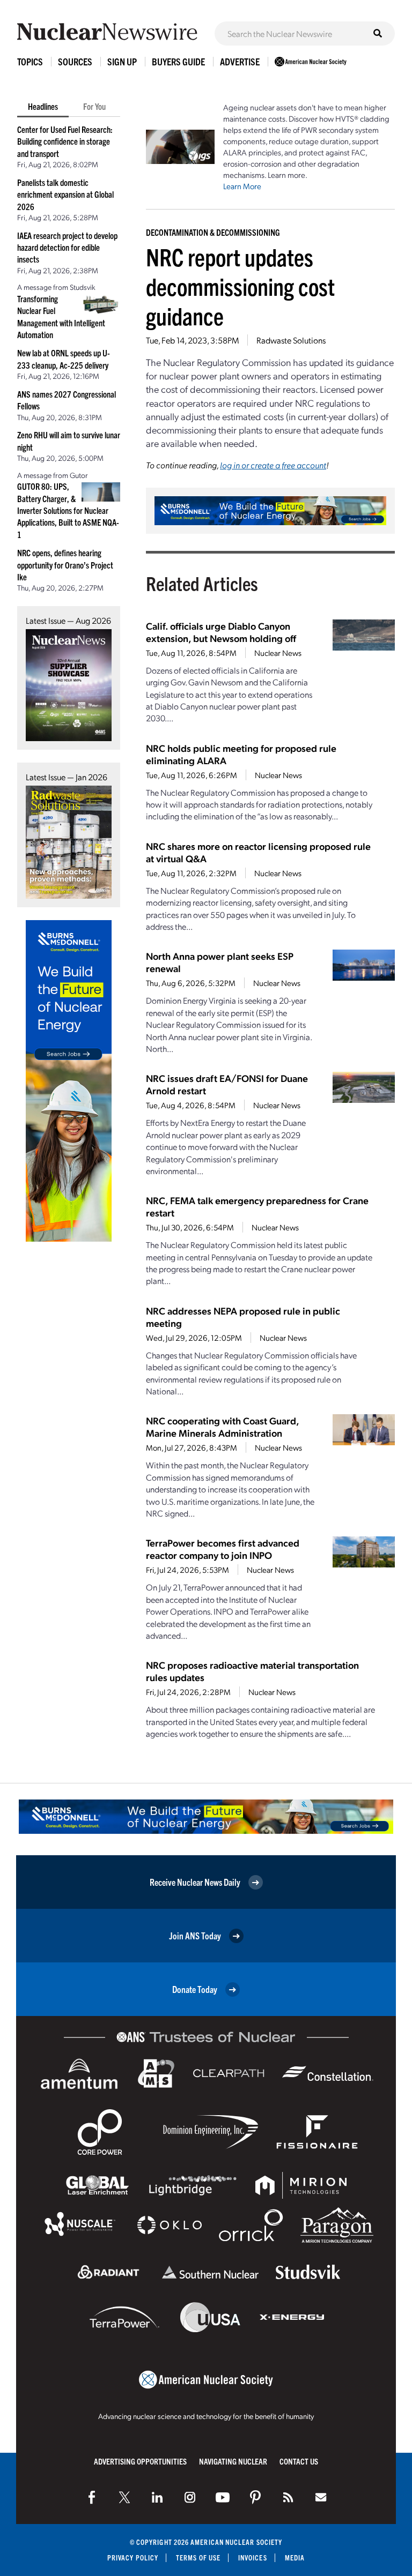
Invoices (253, 2558)
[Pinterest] (255, 2497)
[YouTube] (223, 2497)
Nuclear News (278, 653)
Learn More (242, 186)
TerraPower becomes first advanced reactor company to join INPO (223, 1549)
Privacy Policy (133, 2558)
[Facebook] (92, 2497)
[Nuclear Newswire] (288, 2497)
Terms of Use (198, 2558)
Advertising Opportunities (140, 2461)
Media (295, 2558)
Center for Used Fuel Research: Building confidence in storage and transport (65, 141)
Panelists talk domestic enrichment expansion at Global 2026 (65, 194)
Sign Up (122, 61)
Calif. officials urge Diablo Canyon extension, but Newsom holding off (221, 632)
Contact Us (299, 2461)
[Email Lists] (321, 2497)
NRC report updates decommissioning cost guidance (240, 286)
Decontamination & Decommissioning (213, 232)
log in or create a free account (273, 465)
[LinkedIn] (157, 2497)
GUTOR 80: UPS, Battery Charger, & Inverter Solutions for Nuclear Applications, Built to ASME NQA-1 (68, 510)
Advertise (240, 61)
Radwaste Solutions (291, 340)
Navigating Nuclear (233, 2461)
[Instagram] (190, 2497)
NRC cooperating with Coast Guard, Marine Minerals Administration (222, 1427)
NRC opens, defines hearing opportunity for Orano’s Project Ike (65, 565)
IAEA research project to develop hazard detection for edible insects (67, 247)
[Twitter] (124, 2497)
